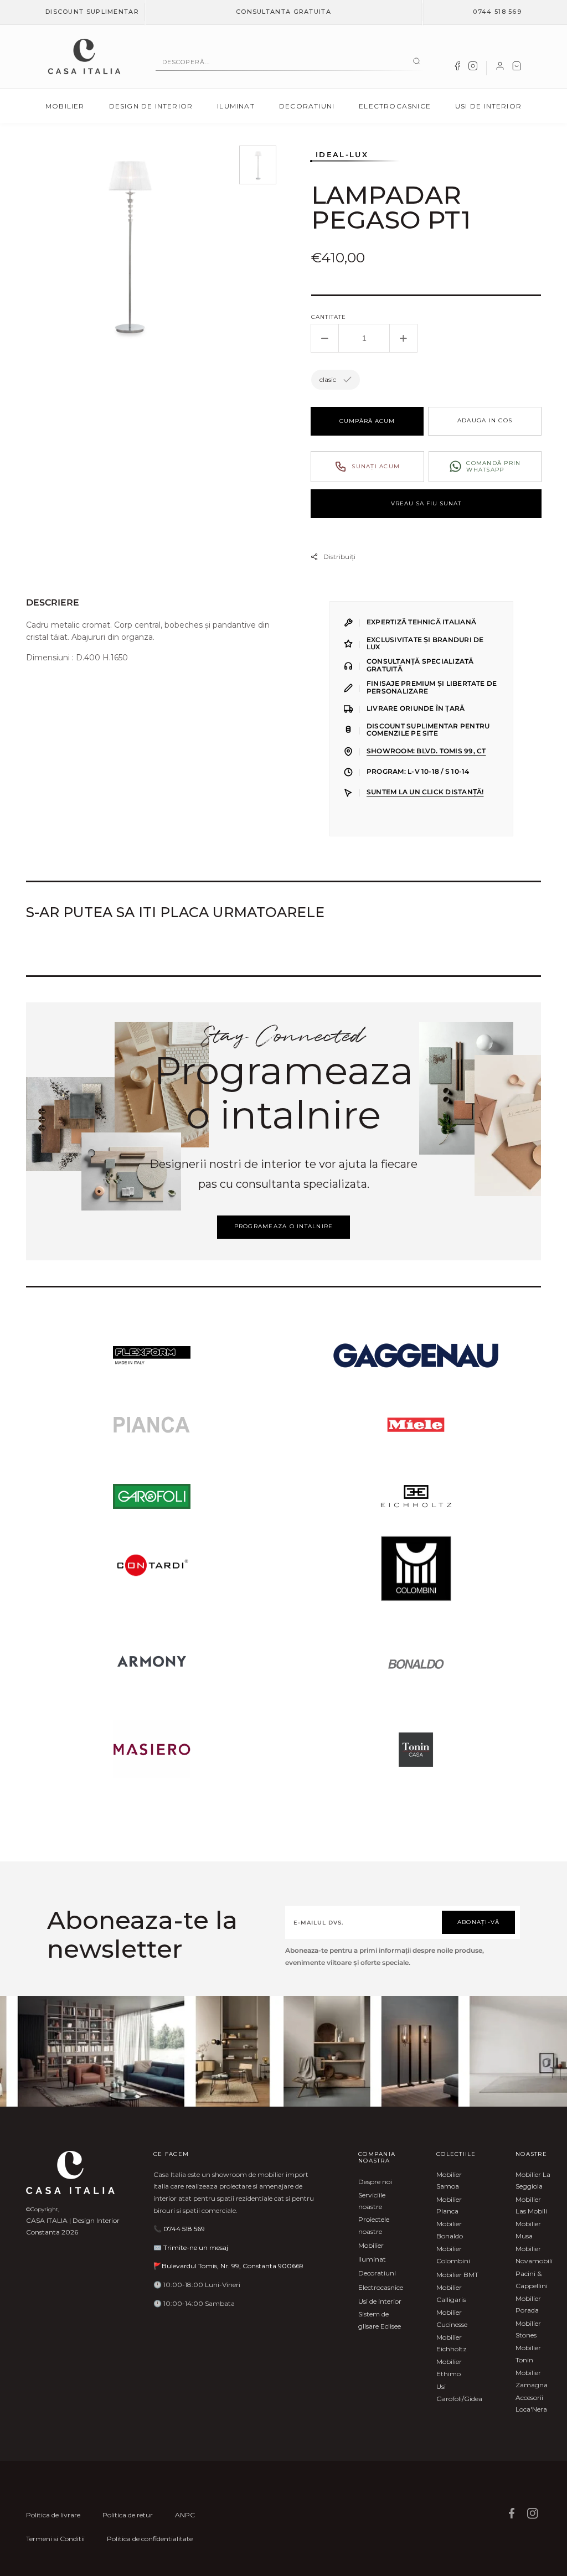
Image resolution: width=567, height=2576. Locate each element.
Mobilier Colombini (453, 2255)
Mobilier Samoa (449, 2181)
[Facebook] (457, 68)
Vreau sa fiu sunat (426, 503)
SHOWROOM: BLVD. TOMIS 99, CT (426, 751)
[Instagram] (473, 68)
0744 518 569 (497, 12)
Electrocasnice (395, 106)
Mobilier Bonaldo (450, 2230)
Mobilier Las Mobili (531, 2205)
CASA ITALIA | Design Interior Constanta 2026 (73, 2226)
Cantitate (329, 317)
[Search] (417, 62)
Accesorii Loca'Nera (531, 2404)
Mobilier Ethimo (449, 2368)
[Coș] (517, 68)
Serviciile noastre (372, 2201)
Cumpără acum (367, 421)
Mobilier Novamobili (534, 2255)
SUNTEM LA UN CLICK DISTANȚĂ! (425, 792)
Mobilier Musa (528, 2230)
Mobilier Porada (528, 2305)
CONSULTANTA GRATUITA (283, 12)
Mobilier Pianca (449, 2205)
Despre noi (375, 2182)
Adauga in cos (485, 420)
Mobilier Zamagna (532, 2379)
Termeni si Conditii (55, 2539)
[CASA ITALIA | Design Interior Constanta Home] (84, 56)
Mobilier (65, 106)
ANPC (185, 2515)
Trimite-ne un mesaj (196, 2247)
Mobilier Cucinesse (452, 2318)
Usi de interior (488, 106)
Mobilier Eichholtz (452, 2343)
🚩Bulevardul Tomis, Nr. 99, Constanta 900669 (228, 2266)
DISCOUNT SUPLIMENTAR (92, 12)
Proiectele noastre (374, 2225)
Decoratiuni (307, 106)
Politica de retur (128, 2515)
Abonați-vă (479, 1922)
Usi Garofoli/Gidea (459, 2393)
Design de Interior (151, 106)
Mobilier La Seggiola (533, 2181)
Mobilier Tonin (528, 2354)
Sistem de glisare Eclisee (380, 2320)
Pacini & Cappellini (532, 2280)
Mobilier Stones (528, 2329)
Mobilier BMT (457, 2275)
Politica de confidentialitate (150, 2539)
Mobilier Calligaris (451, 2293)
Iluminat (236, 106)
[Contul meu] (500, 68)
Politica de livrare (53, 2515)
